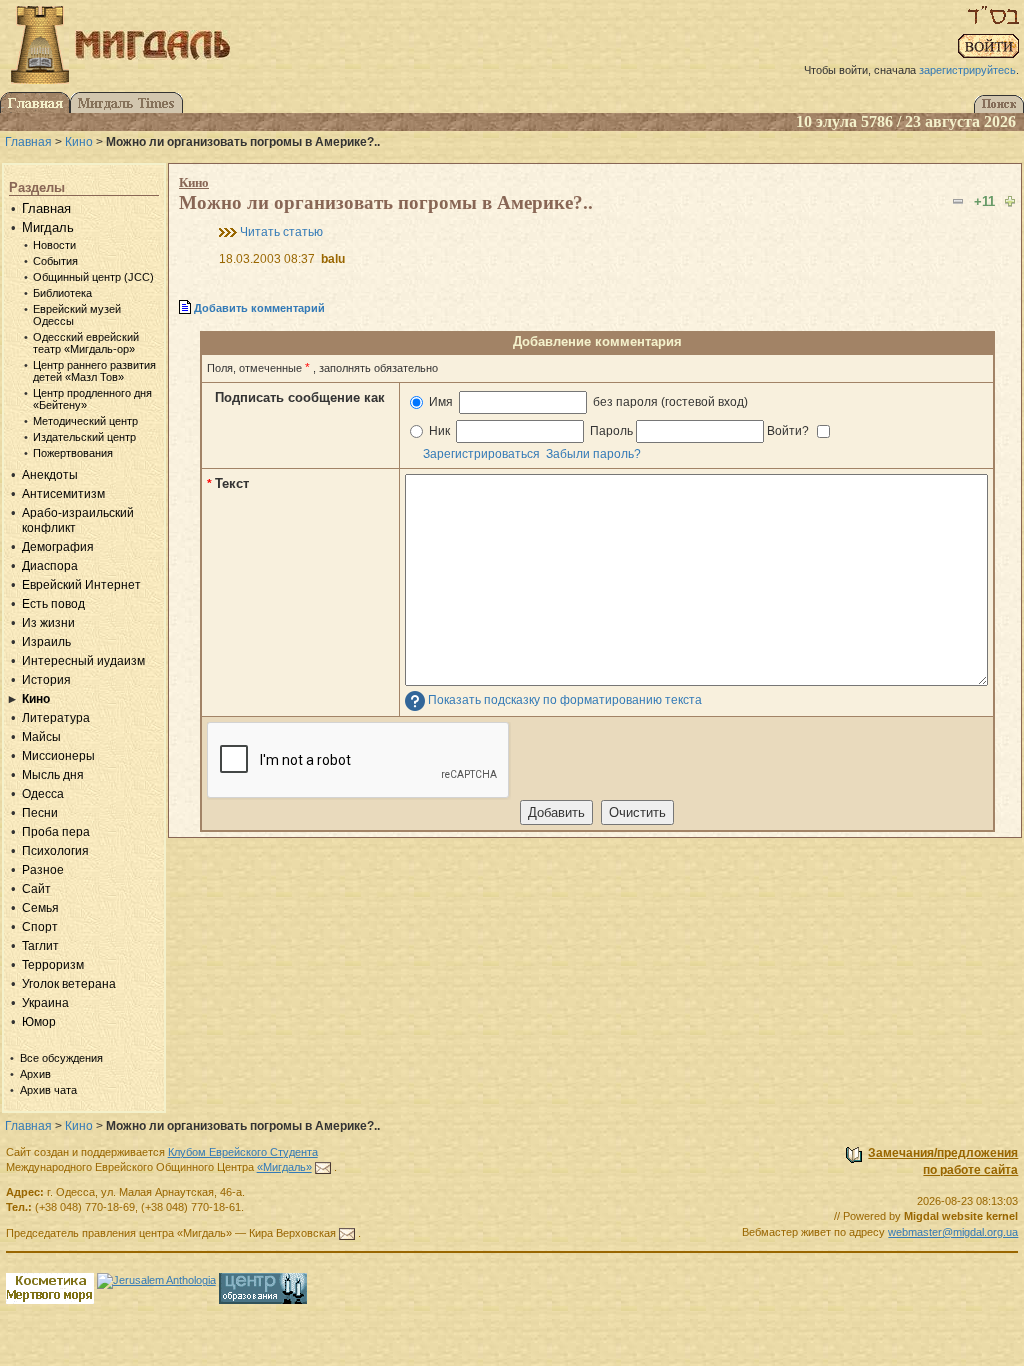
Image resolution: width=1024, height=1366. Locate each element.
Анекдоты (50, 475)
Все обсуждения (61, 1058)
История (46, 680)
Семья (40, 908)
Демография (58, 547)
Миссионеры (58, 756)
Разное (43, 870)
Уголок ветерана (69, 984)
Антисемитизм (63, 494)
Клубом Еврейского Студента (243, 1152)
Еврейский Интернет (81, 585)
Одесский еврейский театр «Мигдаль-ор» (86, 343)
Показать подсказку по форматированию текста (565, 700)
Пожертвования (73, 453)
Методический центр (85, 421)
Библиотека (62, 293)
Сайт (36, 889)
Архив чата (48, 1090)
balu (333, 259)
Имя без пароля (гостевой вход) (587, 402)
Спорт (40, 927)
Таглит (40, 946)
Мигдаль (48, 227)
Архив (35, 1074)
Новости (54, 245)
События (55, 261)
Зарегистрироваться (481, 454)
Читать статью (281, 232)
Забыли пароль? (593, 454)
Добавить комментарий (259, 308)
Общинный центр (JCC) (93, 277)
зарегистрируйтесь (967, 70)
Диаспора (50, 566)
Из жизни (48, 623)
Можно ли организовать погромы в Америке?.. (386, 202)
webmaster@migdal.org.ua (953, 1232)
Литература (56, 718)
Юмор (39, 1022)
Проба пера (56, 832)
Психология (55, 851)
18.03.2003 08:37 (267, 259)
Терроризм (53, 965)
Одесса (43, 794)
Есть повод (53, 604)
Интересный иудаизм (83, 661)
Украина (45, 1003)
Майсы (41, 737)
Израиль (46, 642)
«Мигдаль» (284, 1167)
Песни (40, 813)
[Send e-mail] (323, 1167)
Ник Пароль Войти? (619, 431)
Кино (79, 142)
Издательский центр (84, 437)
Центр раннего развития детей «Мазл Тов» (94, 371)
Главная (28, 142)
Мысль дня (53, 775)
